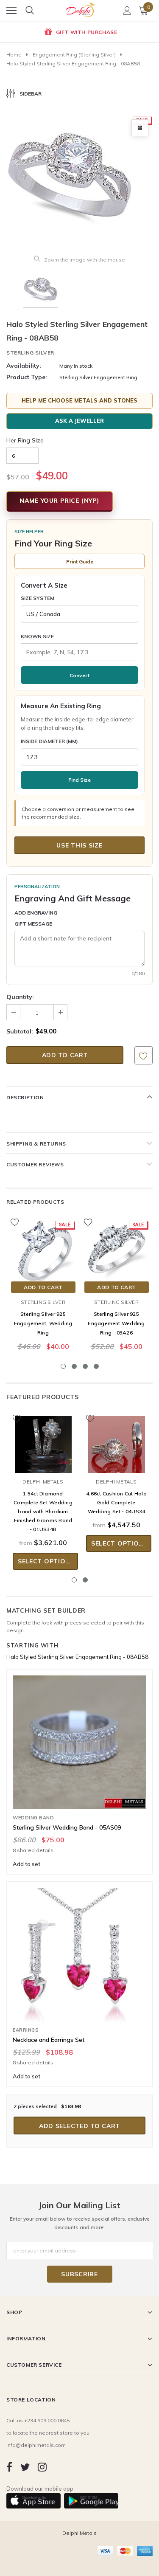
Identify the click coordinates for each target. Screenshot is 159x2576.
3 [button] (85, 1366)
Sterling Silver (30, 353)
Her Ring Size (25, 440)
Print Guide (80, 562)
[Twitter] (25, 2467)
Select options (46, 1561)
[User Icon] (127, 11)
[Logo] (80, 8)
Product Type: (27, 377)
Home (14, 55)
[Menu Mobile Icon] (11, 11)
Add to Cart (43, 1287)
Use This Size (79, 845)
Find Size (79, 780)
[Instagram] (42, 2467)
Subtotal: (20, 1031)
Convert (79, 675)
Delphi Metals (43, 1482)
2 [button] (74, 1366)
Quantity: (20, 997)
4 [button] (96, 1366)
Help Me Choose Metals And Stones (79, 400)
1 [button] (63, 1366)
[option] (79, 33)
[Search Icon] (30, 11)
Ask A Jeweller (79, 421)
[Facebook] (9, 2467)
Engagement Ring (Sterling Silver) (74, 55)
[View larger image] (140, 128)
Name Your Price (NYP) (60, 501)
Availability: (24, 366)
